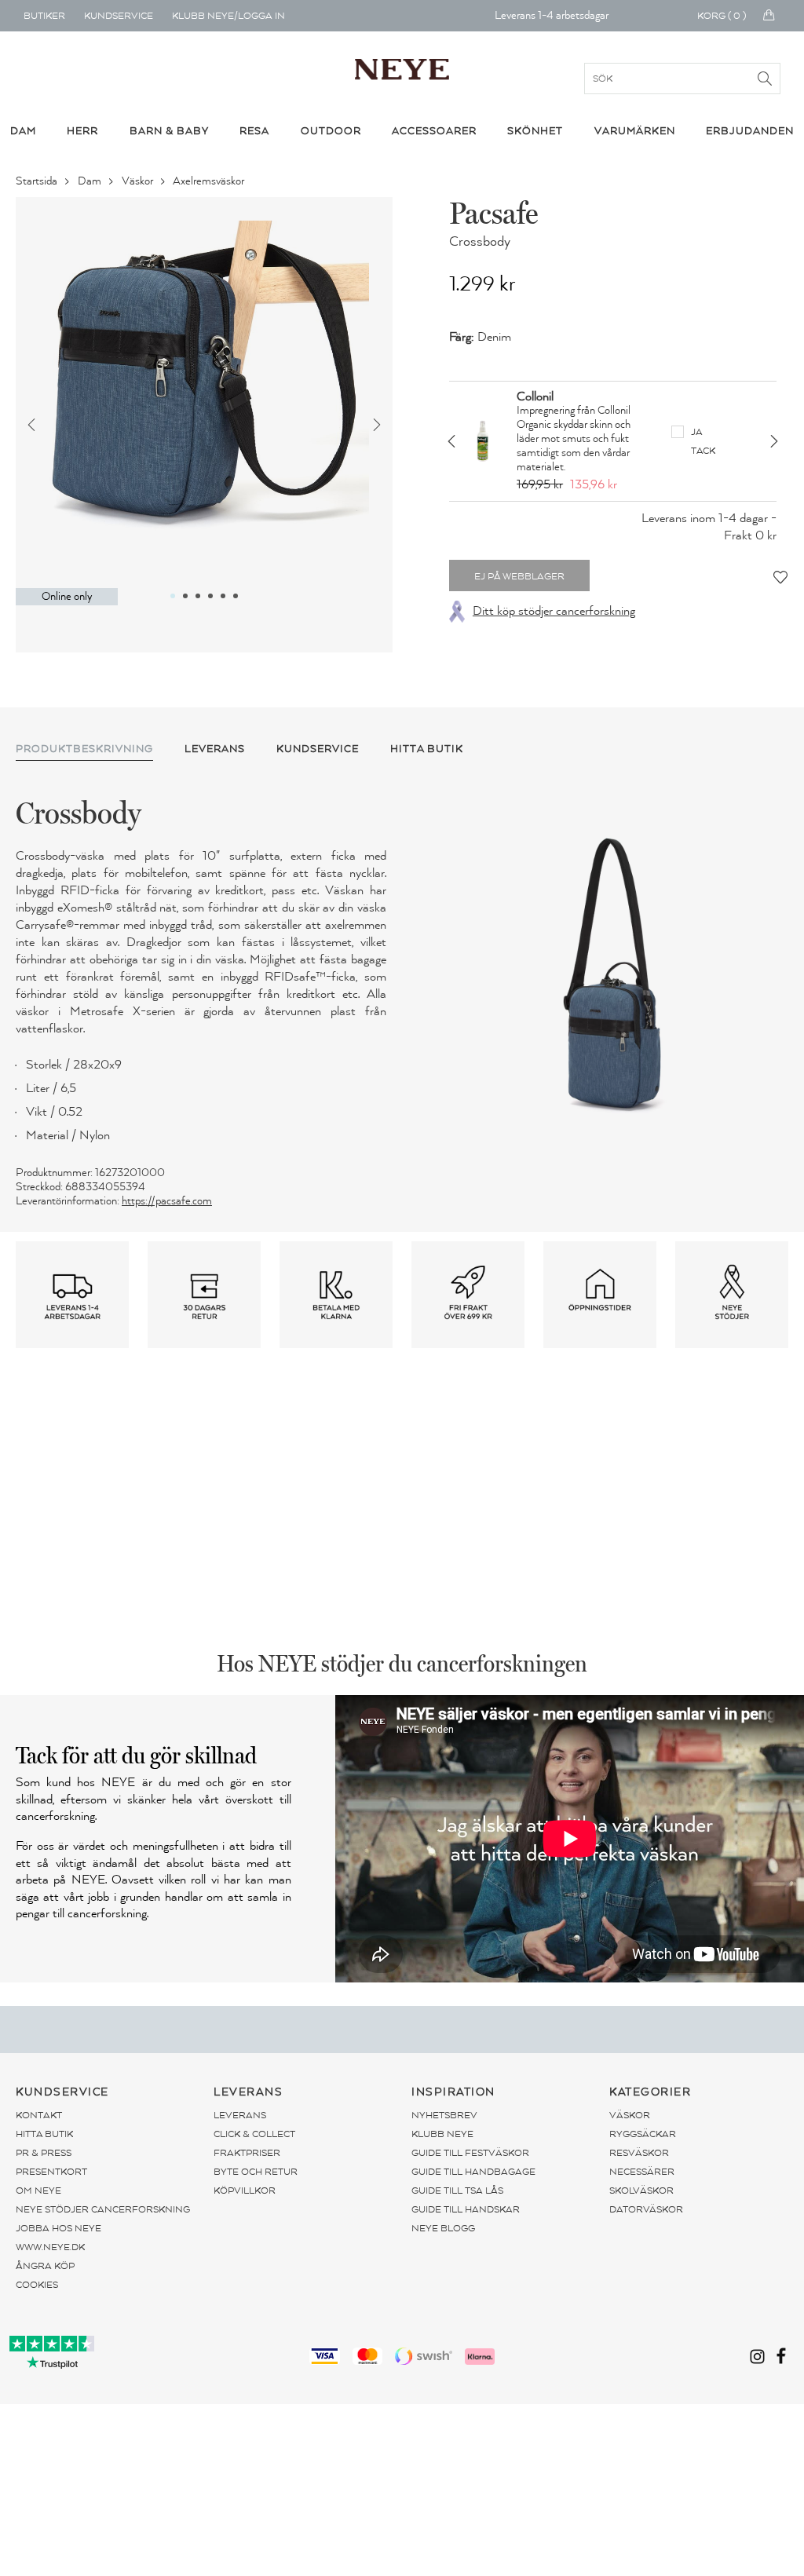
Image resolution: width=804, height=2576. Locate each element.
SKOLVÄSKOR (641, 2191)
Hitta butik (44, 2134)
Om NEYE (38, 2191)
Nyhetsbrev (444, 2115)
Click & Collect (254, 2134)
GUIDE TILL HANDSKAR (466, 2209)
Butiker (44, 16)
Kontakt (39, 2115)
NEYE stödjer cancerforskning (103, 2209)
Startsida (38, 181)
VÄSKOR (630, 2115)
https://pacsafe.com (167, 1201)
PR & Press (44, 2153)
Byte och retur (256, 2172)
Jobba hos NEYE (58, 2228)
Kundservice (119, 16)
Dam (91, 181)
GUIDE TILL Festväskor (470, 2153)
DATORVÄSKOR (646, 2209)
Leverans (240, 2115)
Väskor (139, 181)
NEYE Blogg (443, 2228)
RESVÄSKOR (639, 2153)
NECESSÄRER (642, 2172)
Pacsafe (493, 213)
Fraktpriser (247, 2153)
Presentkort (51, 2172)
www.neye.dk (50, 2247)
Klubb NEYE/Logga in (228, 16)
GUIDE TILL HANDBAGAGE (473, 2172)
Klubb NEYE (442, 2134)
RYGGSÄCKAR (643, 2134)
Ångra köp (45, 2266)
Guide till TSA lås (457, 2191)
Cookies (37, 2285)
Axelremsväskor (210, 181)
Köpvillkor (245, 2191)
